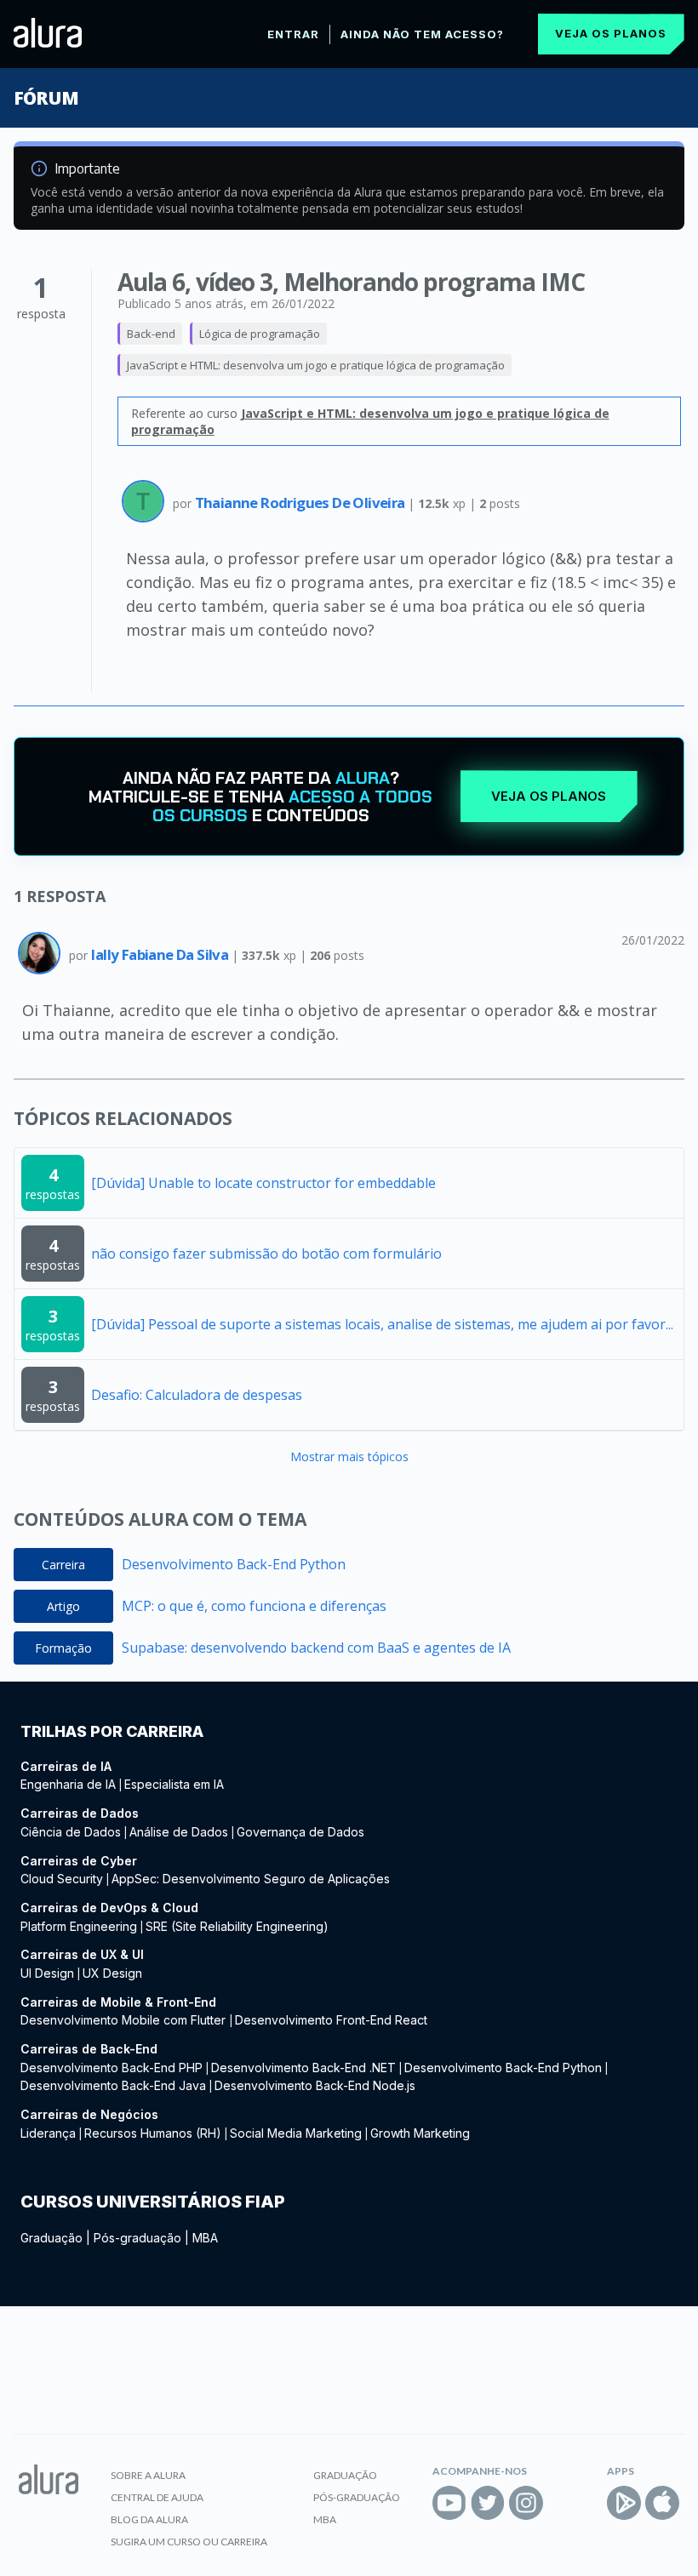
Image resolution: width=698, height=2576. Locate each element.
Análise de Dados (179, 1832)
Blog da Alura (149, 2519)
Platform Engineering (79, 1926)
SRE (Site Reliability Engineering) (237, 1926)
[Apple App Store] (662, 2503)
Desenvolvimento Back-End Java (113, 2085)
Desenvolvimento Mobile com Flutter (125, 2020)
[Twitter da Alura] (488, 2503)
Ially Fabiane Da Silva (161, 954)
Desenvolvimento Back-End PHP (112, 2068)
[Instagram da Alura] (526, 2503)
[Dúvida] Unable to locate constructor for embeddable (263, 1183)
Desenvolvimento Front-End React (331, 2020)
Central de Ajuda (157, 2497)
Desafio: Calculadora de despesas (197, 1395)
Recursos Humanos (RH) (153, 2133)
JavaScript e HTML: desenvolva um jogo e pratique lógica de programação (316, 365)
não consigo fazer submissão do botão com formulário (266, 1254)
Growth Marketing (420, 2133)
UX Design (112, 1973)
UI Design (47, 1973)
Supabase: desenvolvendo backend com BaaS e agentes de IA (316, 1648)
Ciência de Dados (71, 1832)
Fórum (46, 98)
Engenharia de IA (68, 1784)
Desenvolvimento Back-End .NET (303, 2068)
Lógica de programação (260, 334)
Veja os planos (611, 33)
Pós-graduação (137, 2238)
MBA (205, 2238)
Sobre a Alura (148, 2475)
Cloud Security (62, 1879)
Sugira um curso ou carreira (189, 2542)
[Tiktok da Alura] (564, 2503)
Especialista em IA (174, 1784)
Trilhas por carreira (112, 1731)
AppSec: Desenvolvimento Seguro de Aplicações (251, 1879)
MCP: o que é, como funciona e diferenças (254, 1606)
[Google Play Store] (624, 2503)
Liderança (48, 2133)
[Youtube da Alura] (449, 2503)
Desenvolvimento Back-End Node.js (315, 2085)
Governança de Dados (300, 1832)
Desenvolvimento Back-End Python (234, 1564)
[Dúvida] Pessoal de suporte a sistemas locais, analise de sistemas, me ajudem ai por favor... (382, 1324)
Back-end (151, 334)
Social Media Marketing (296, 2133)
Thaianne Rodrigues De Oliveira (301, 503)
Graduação (51, 2238)
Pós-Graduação (357, 2497)
